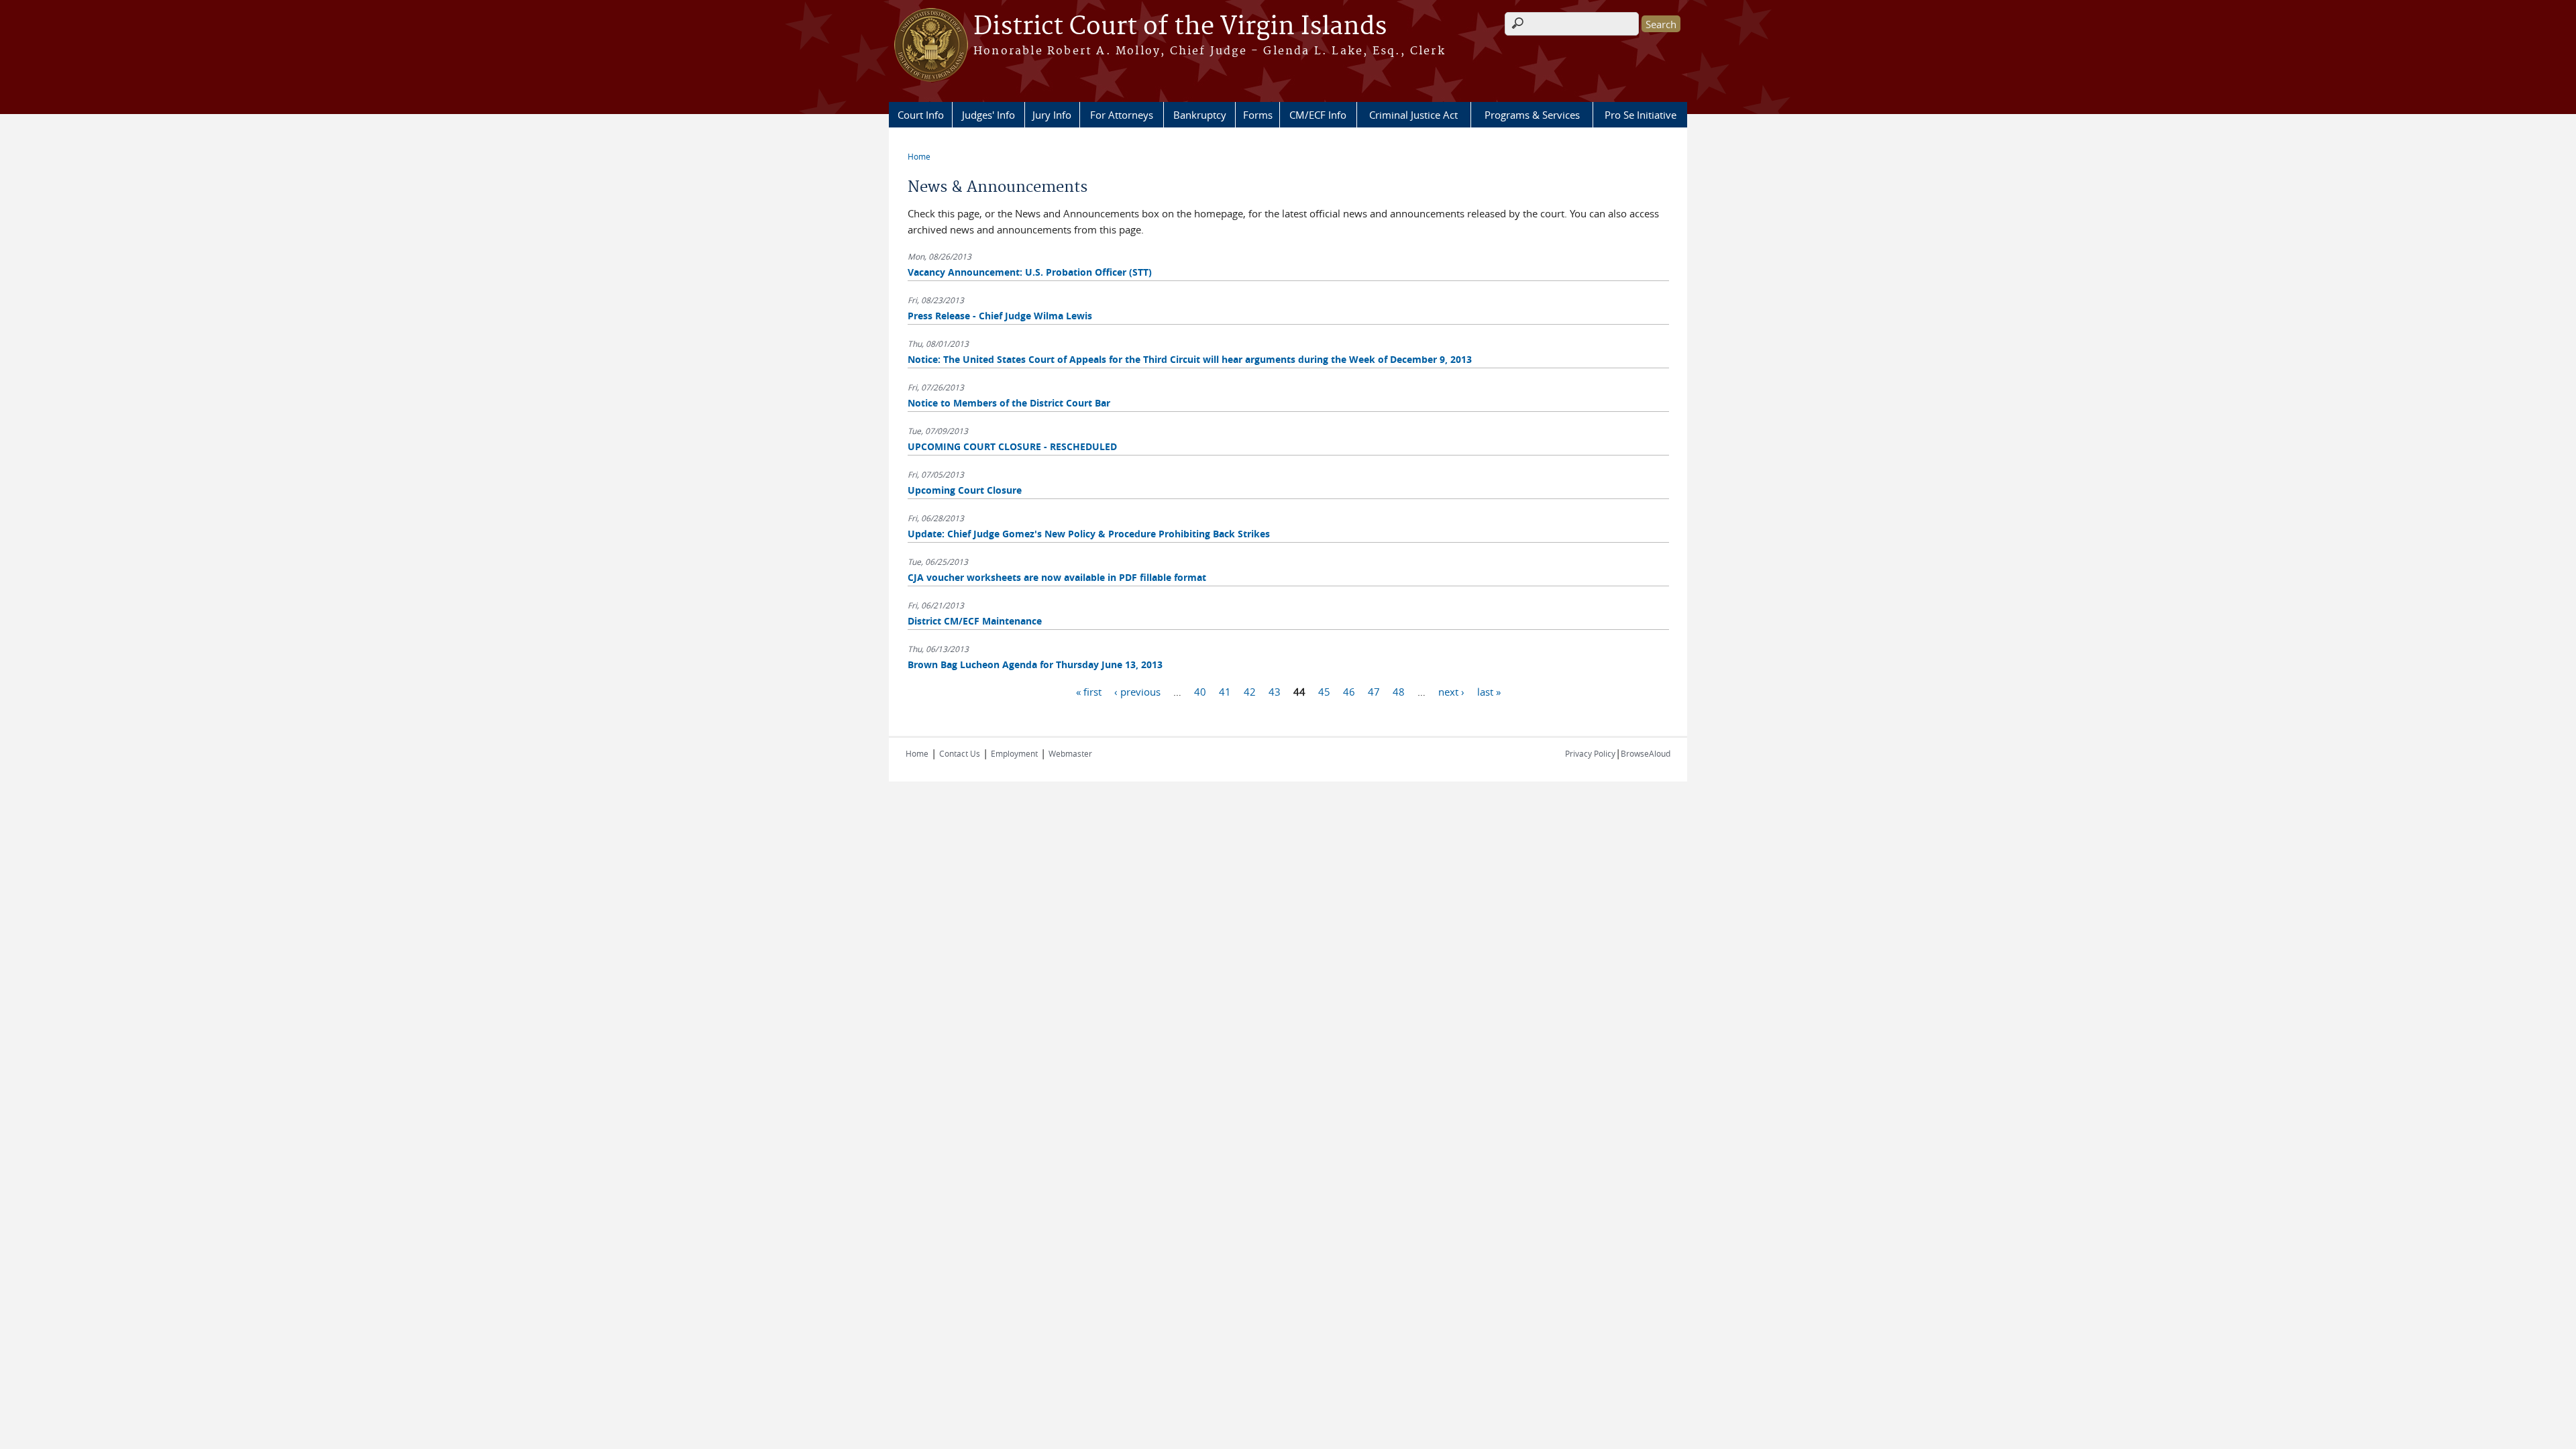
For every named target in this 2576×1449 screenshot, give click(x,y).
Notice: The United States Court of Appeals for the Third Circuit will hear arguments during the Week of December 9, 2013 (1190, 359)
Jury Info (1052, 115)
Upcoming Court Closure (965, 490)
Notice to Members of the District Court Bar (1009, 403)
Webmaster (1070, 753)
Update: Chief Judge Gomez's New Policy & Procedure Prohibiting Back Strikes (1089, 534)
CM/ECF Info (1318, 115)
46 (1349, 691)
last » (1489, 691)
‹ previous (1137, 691)
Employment (1014, 753)
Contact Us (960, 753)
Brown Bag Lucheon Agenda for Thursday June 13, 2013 (1035, 664)
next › (1451, 691)
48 (1399, 691)
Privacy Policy (1590, 753)
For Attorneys (1122, 115)
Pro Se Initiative (1641, 115)
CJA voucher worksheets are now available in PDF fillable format (1057, 577)
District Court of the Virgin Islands (1180, 27)
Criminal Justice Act (1413, 115)
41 (1225, 691)
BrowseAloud (1646, 753)
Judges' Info (988, 115)
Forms (1258, 115)
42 (1250, 691)
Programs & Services (1532, 115)
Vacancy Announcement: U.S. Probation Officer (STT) (1030, 272)
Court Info (921, 115)
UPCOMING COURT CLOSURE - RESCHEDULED (1012, 446)
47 (1374, 691)
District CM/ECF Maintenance (975, 621)
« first (1089, 691)
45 (1324, 691)
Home (919, 156)
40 (1200, 691)
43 (1275, 691)
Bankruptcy (1200, 115)
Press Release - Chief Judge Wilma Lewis (1000, 316)
